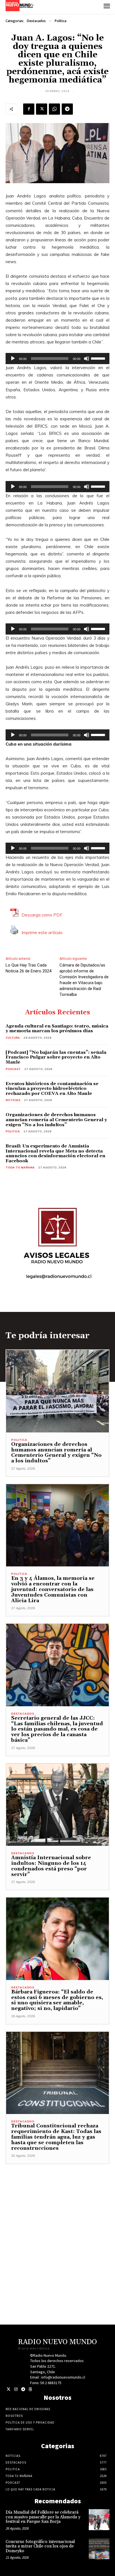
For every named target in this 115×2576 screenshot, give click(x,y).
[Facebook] (29, 109)
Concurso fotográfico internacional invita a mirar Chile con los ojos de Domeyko (40, 2546)
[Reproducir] (13, 359)
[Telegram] (67, 109)
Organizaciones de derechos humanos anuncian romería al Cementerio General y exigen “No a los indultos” (56, 1120)
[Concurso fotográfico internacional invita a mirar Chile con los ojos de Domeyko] (99, 2549)
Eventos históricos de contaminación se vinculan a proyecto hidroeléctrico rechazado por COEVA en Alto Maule (52, 1089)
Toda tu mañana (20, 1167)
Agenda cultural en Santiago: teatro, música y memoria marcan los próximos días (57, 1029)
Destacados (36, 21)
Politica (61, 21)
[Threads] (30, 2389)
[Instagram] (16, 2389)
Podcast (13, 1069)
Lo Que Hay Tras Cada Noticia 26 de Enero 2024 (28, 968)
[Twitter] (9, 2389)
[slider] (99, 358)
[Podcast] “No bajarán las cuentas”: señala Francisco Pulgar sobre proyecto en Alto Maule (56, 1057)
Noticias (13, 1100)
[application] (57, 359)
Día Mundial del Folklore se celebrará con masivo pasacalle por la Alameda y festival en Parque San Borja (43, 2517)
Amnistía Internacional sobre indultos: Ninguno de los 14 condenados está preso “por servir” (51, 1866)
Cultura (13, 1038)
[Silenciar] (87, 359)
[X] (42, 109)
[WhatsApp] (54, 109)
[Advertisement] (57, 2222)
